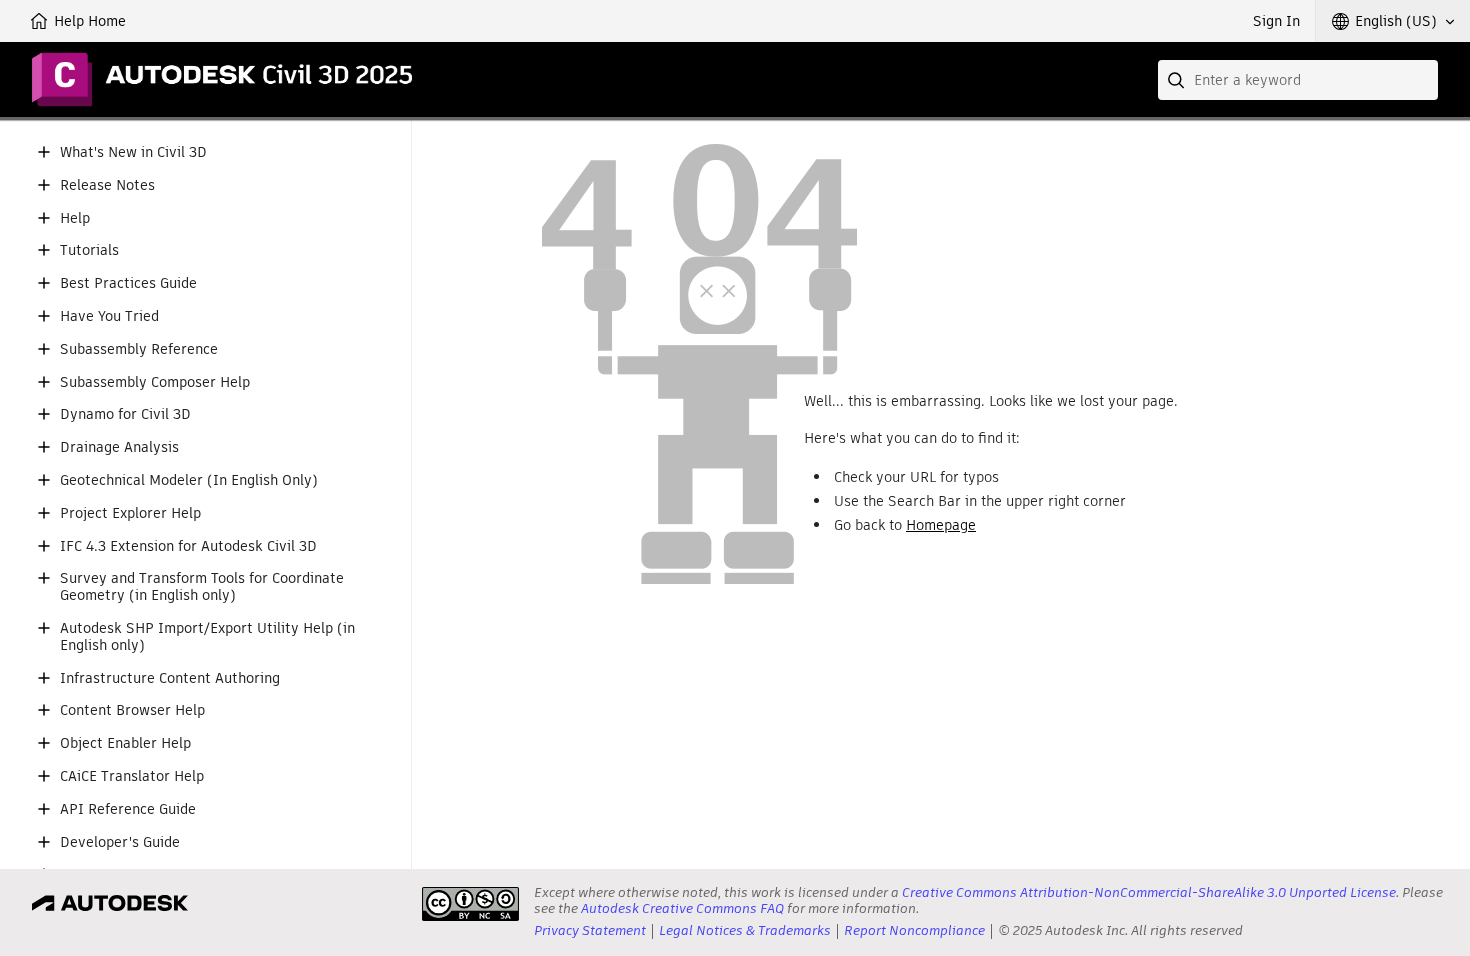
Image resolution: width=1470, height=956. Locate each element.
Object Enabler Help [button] (125, 743)
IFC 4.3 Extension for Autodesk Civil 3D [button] (188, 546)
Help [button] (75, 218)
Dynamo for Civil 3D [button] (125, 414)
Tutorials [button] (89, 250)
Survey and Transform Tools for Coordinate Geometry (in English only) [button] (202, 587)
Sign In (1276, 21)
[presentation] (470, 904)
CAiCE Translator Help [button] (132, 776)
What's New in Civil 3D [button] (133, 152)
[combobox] (1298, 80)
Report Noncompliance (914, 930)
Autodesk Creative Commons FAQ (682, 908)
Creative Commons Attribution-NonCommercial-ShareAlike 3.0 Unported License (1149, 892)
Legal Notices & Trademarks (745, 930)
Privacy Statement (590, 930)
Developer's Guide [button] (120, 842)
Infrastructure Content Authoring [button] (170, 678)
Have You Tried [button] (109, 316)
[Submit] (1178, 80)
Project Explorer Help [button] (130, 513)
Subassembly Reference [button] (139, 349)
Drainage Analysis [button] (119, 447)
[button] (1393, 21)
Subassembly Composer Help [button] (155, 382)
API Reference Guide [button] (128, 809)
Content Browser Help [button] (132, 710)
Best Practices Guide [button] (128, 283)
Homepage (941, 525)
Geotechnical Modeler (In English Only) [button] (189, 480)
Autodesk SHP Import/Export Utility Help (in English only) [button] (207, 637)
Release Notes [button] (107, 185)
